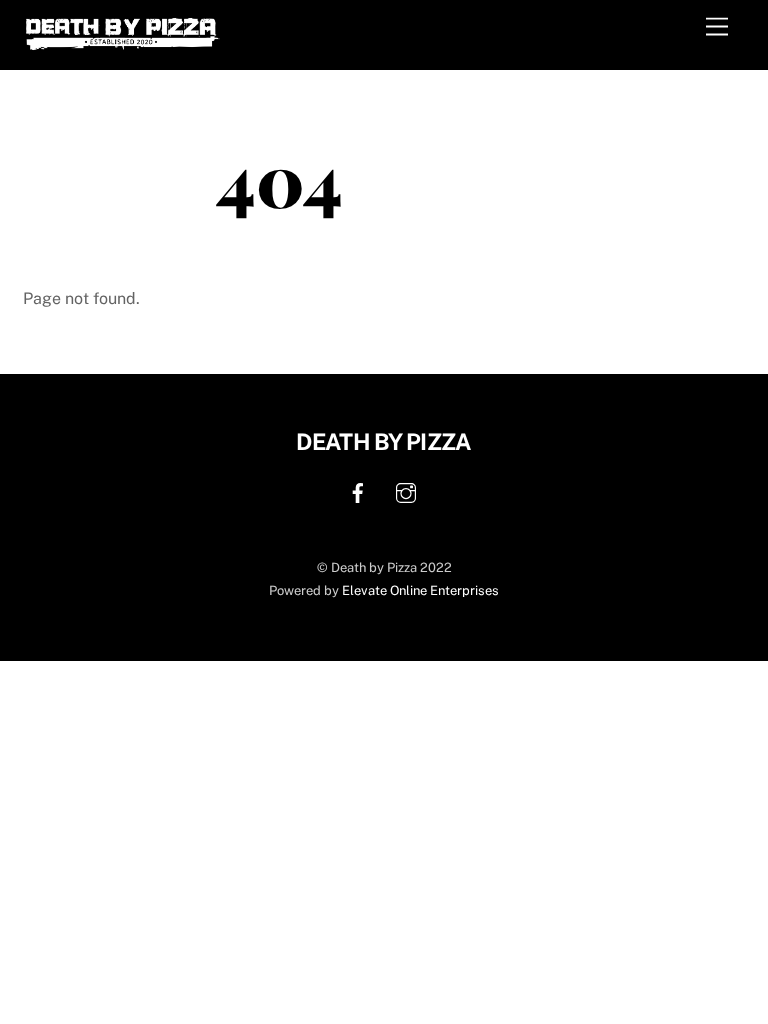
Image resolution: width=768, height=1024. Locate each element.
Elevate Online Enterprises (420, 590)
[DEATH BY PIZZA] (123, 44)
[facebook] (358, 490)
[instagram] (406, 490)
